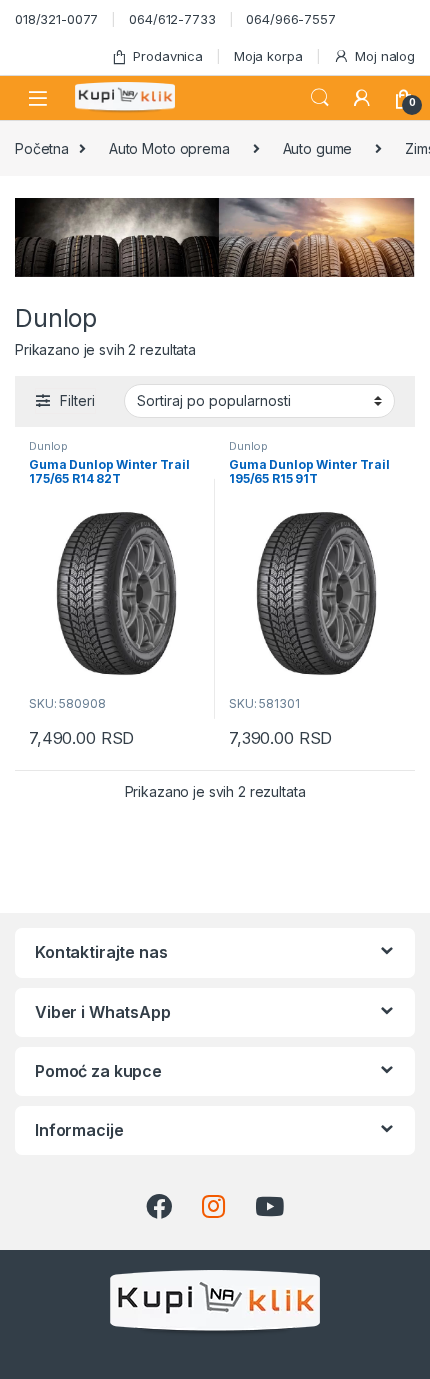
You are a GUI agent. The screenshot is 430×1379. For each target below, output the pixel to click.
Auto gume (318, 148)
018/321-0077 (56, 19)
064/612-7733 (172, 19)
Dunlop (48, 446)
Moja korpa (268, 56)
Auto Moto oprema (169, 148)
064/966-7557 (290, 19)
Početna (42, 148)
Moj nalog (385, 56)
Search (320, 98)
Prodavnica (168, 56)
